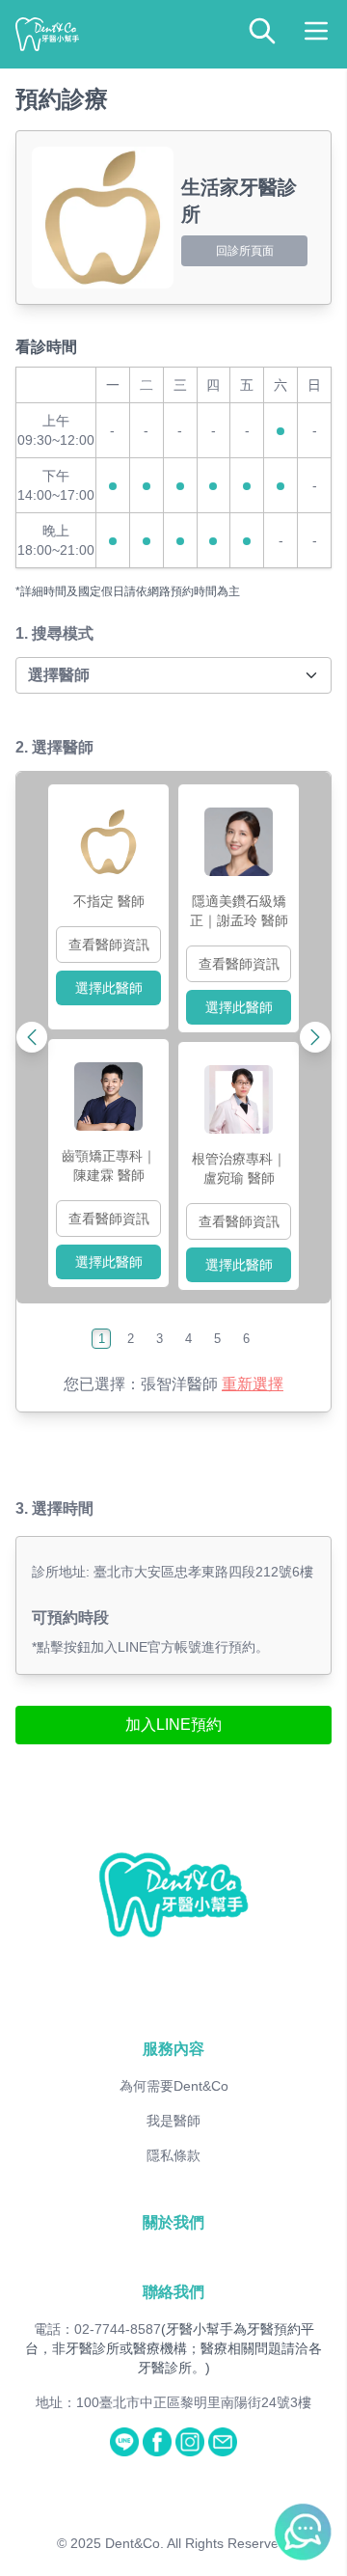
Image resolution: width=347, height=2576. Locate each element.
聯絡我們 (173, 2292)
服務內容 (173, 2049)
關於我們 (173, 2222)
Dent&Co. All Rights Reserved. (198, 2543)
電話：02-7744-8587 (97, 2329)
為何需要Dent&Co (174, 2086)
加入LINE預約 (173, 1725)
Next (274, 1038)
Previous (73, 1038)
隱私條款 (173, 2155)
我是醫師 (173, 2121)
